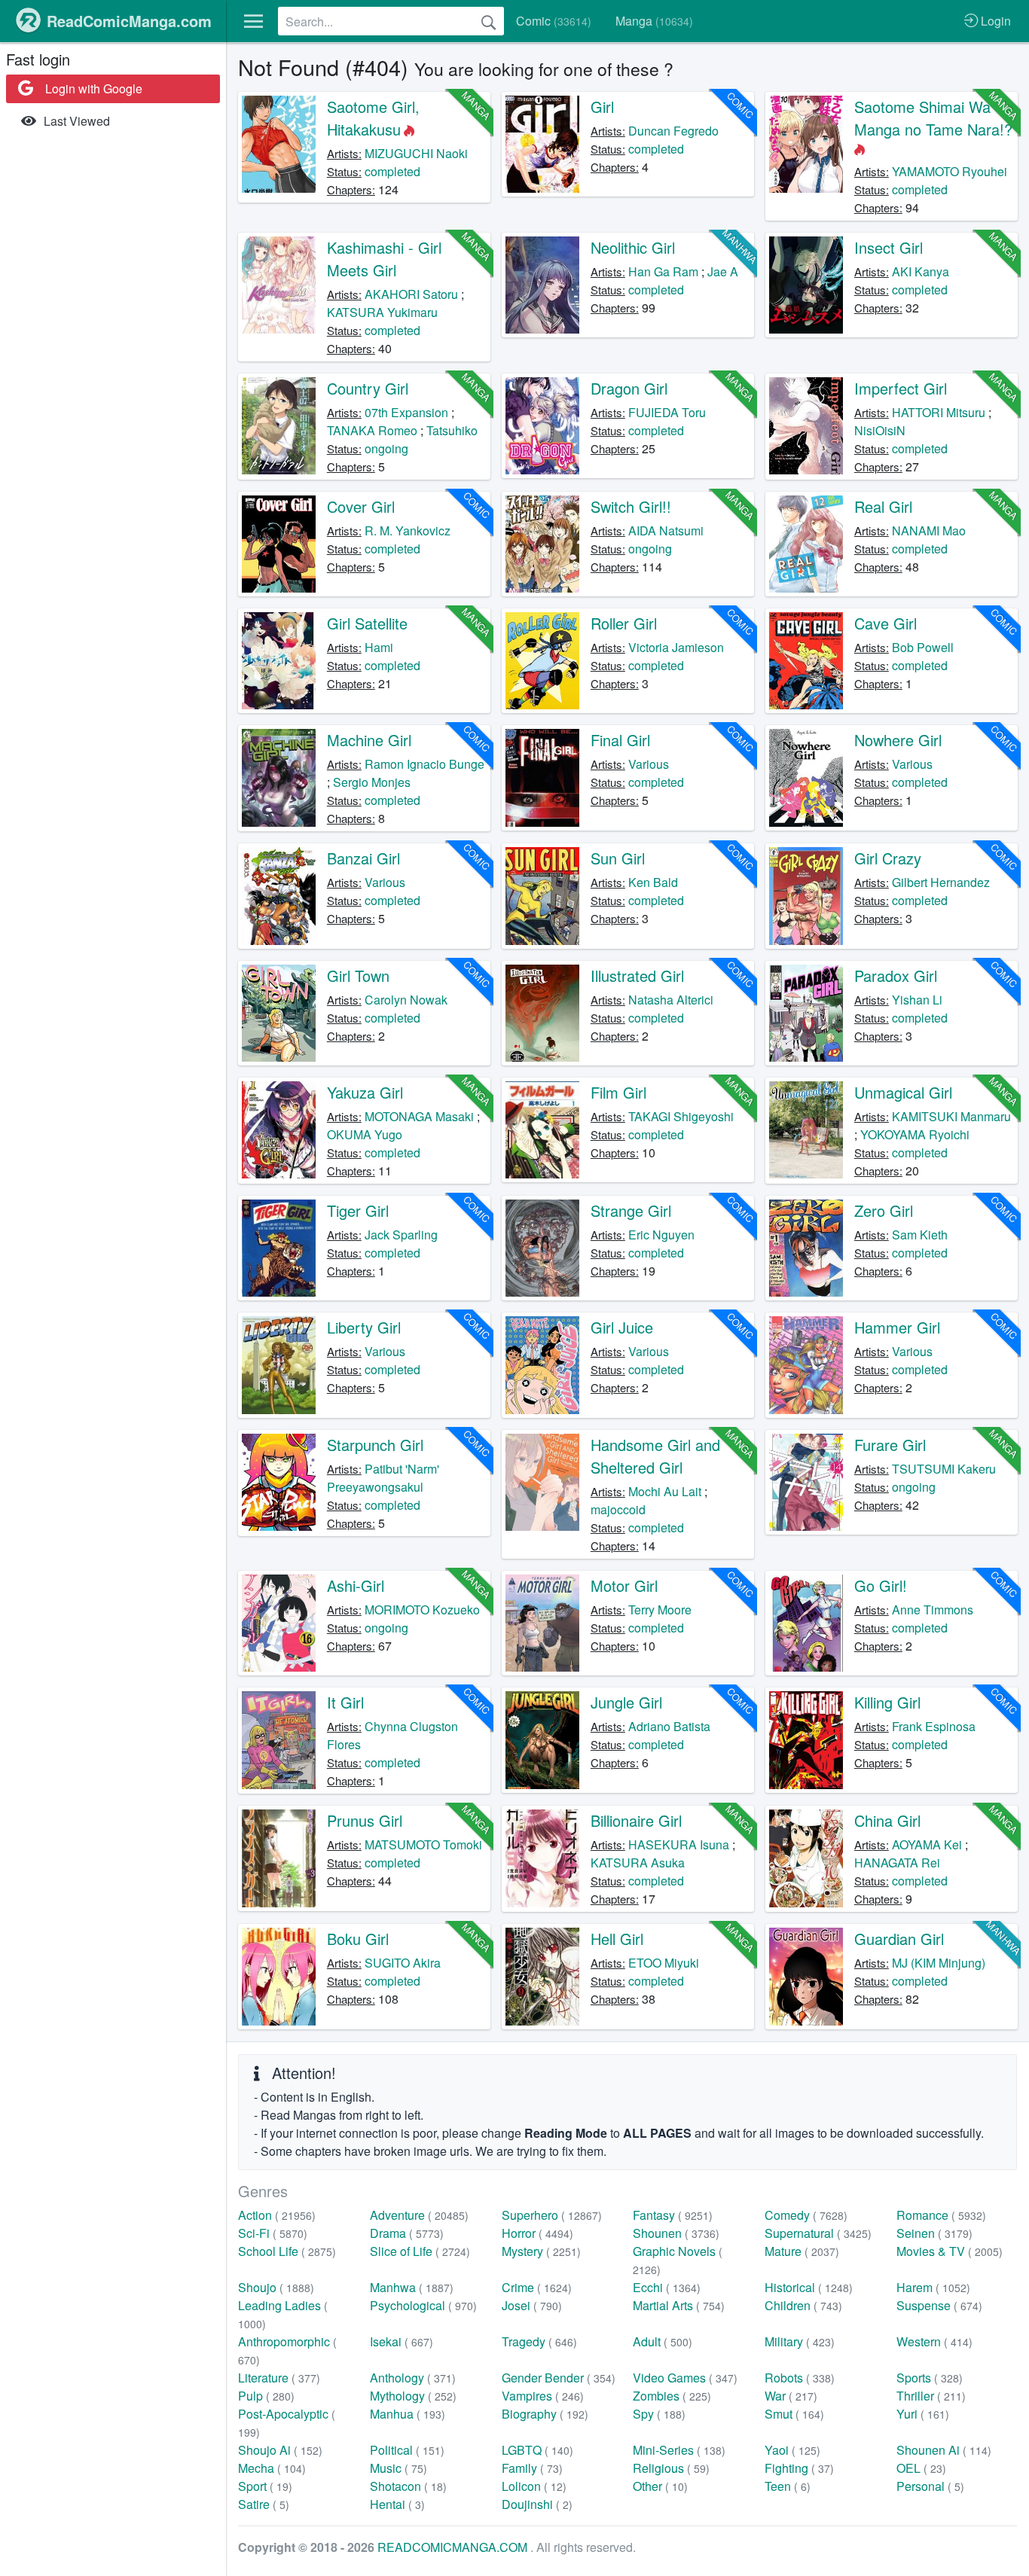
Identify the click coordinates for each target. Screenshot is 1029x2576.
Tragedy (539, 2341)
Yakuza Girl (365, 1092)
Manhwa (412, 2287)
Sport (265, 2486)
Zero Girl (884, 1210)
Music (398, 2468)
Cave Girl (885, 623)
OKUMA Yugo (365, 1134)
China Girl (887, 1820)
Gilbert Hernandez (941, 882)
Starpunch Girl (375, 1445)
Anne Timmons (933, 1610)
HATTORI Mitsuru (939, 412)
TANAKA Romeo (372, 430)
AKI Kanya (921, 271)
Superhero (552, 2215)
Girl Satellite (367, 623)
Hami (379, 647)
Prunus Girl (365, 1820)
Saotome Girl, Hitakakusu (373, 118)
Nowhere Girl (898, 740)
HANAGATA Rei (897, 1863)
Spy (659, 2414)
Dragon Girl (629, 388)
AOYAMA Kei (927, 1844)
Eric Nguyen (661, 1235)
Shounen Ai (944, 2450)
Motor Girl (624, 1585)
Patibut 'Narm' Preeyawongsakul (383, 1478)
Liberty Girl (364, 1327)
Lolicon (534, 2486)
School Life (287, 2251)
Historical (809, 2287)
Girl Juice (622, 1327)
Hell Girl (617, 1939)
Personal (930, 2486)
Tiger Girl (358, 1210)
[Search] (489, 21)
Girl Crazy (888, 858)
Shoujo (276, 2287)
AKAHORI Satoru (411, 294)
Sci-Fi (273, 2233)
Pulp (266, 2396)
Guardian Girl (899, 1939)
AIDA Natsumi (666, 530)
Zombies (672, 2396)
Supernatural (818, 2233)
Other (660, 2486)
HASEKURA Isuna (679, 1844)
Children (803, 2305)
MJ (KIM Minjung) (939, 1963)
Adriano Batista (669, 1726)
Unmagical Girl (903, 1092)
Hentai (397, 2504)
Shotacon (408, 2486)
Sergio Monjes (372, 782)
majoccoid (618, 1509)
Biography (545, 2414)
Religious (671, 2468)
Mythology (413, 2396)
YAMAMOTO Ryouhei (950, 171)
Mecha (272, 2468)
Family (532, 2468)
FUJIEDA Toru (667, 412)
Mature (802, 2251)
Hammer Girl (897, 1327)
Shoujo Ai (280, 2450)
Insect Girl (889, 247)
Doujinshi (537, 2504)
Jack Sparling (401, 1235)
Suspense (939, 2305)
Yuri (923, 2414)
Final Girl (620, 740)
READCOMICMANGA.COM (454, 2547)
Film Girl (618, 1092)
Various (649, 764)
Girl (602, 107)
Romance (941, 2215)
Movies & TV (950, 2251)
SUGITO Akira (403, 1963)
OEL (921, 2468)
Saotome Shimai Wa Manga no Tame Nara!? (933, 118)
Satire (264, 2504)
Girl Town (358, 976)
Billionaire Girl (636, 1820)
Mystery (541, 2251)
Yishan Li (917, 1000)
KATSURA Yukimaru (382, 312)
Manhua (408, 2414)
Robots (800, 2378)
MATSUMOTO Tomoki (423, 1844)
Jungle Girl (626, 1702)
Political (407, 2450)
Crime (537, 2287)
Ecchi (667, 2287)
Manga (654, 21)
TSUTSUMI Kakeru (944, 1469)
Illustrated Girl (637, 976)
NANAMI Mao (929, 530)
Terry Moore (660, 1610)
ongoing (386, 448)
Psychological (423, 2305)
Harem (933, 2287)
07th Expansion (406, 412)
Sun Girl (618, 858)
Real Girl (883, 506)
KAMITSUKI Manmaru (951, 1116)
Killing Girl (887, 1702)
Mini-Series (679, 2450)
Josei (532, 2305)
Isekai (402, 2341)
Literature (279, 2378)
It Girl (345, 1702)
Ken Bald (653, 882)
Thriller (931, 2396)
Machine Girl (369, 740)
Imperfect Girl (901, 388)
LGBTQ (537, 2450)
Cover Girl (361, 506)
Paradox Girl (896, 976)
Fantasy (673, 2215)
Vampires (543, 2396)
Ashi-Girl (356, 1585)
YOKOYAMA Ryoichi (915, 1134)
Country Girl (368, 388)
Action (277, 2215)
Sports (930, 2378)
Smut (794, 2414)
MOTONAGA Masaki (419, 1116)
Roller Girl (624, 623)
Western (934, 2341)
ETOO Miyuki (664, 1963)
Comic (554, 21)
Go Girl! (881, 1585)
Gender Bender (559, 2378)
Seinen (934, 2233)
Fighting (799, 2468)
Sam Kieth (920, 1235)
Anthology (413, 2378)
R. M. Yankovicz (408, 530)
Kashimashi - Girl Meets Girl (384, 259)
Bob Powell (923, 647)
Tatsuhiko (452, 430)
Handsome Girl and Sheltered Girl (655, 1456)
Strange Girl (631, 1210)
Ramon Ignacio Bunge (424, 764)
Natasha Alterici (671, 1000)
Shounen (676, 2233)
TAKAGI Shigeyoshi (681, 1116)
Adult (663, 2341)
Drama (407, 2233)
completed (392, 171)
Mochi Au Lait (665, 1491)
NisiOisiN (880, 430)
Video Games (685, 2378)
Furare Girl (890, 1445)
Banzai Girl (363, 858)
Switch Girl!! (631, 506)
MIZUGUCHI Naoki (416, 153)
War (791, 2396)
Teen (788, 2486)
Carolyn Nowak (406, 1000)
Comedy (806, 2215)
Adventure (419, 2215)
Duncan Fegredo (673, 131)
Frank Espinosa (934, 1726)
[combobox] (391, 21)
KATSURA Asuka (638, 1863)
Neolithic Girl (633, 247)
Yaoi (792, 2450)
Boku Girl (358, 1939)
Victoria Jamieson (676, 647)
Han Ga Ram (663, 271)
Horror (537, 2233)
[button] (253, 21)
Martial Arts (679, 2305)
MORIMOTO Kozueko (422, 1610)
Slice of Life (420, 2251)
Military (800, 2341)
